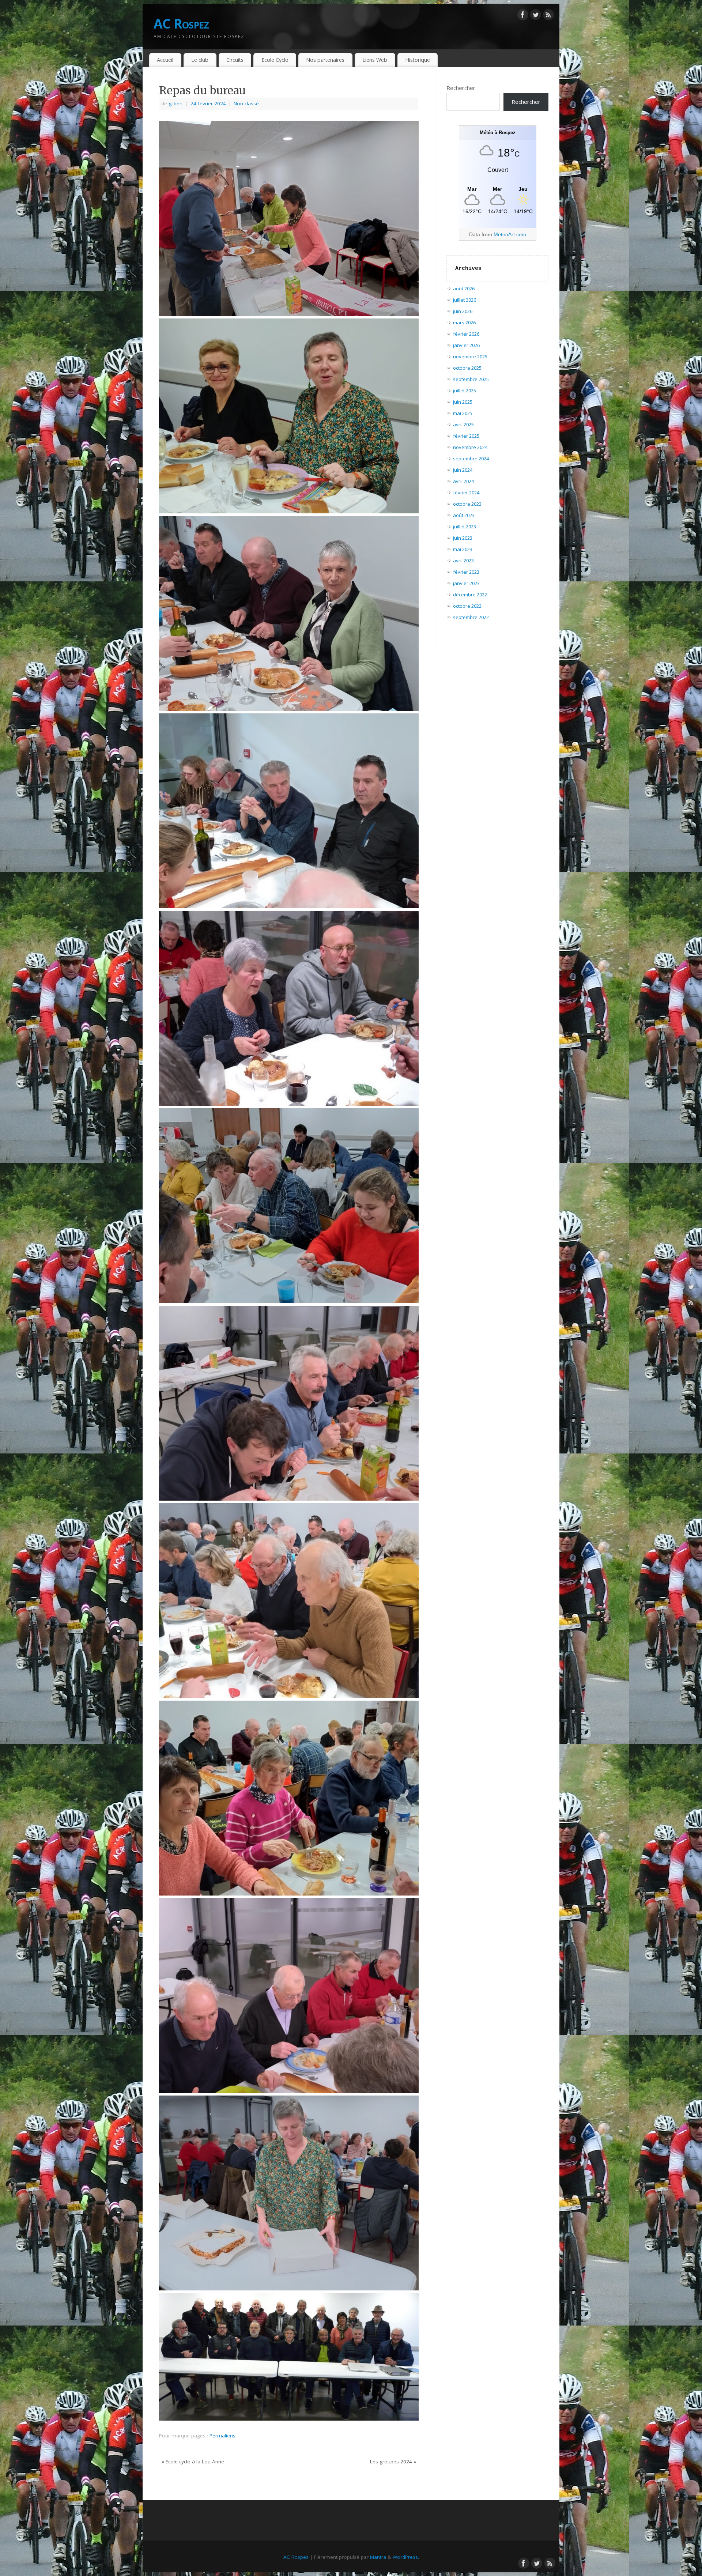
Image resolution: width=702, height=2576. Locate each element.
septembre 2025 (471, 379)
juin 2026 (463, 311)
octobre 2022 (467, 606)
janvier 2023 (466, 583)
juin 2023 (463, 538)
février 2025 (466, 436)
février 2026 (466, 334)
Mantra (378, 2557)
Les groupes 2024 (393, 2462)
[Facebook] (523, 16)
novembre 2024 (470, 447)
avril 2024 (463, 481)
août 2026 (464, 288)
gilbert (176, 103)
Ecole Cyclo (275, 60)
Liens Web (375, 60)
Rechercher (461, 88)
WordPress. (406, 2557)
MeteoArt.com (510, 234)
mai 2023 (463, 549)
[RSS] (548, 16)
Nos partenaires (325, 60)
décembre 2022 (470, 595)
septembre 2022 (471, 617)
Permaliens (222, 2436)
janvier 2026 (466, 345)
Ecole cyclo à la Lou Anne (193, 2462)
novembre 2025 (470, 357)
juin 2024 (463, 470)
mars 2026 (464, 323)
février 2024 (466, 493)
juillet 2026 (465, 300)
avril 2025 (463, 425)
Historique (418, 60)
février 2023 (466, 572)
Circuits (235, 60)
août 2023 (464, 515)
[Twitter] (536, 16)
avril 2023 (463, 561)
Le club (200, 60)
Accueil (165, 60)
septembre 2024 (471, 459)
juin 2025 (463, 402)
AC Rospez (181, 24)
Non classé (246, 103)
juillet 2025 (465, 391)
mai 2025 (463, 413)
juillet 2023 (465, 527)
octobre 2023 (467, 504)
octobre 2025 (467, 368)
